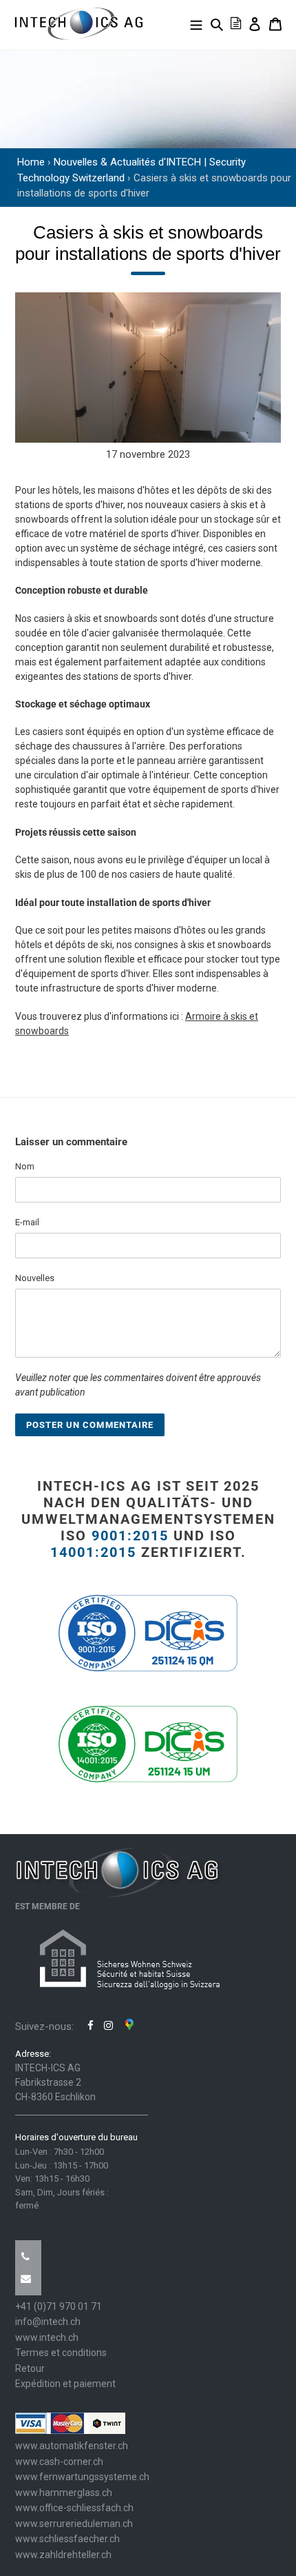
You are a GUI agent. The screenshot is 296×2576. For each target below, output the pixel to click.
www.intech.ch (47, 2337)
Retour (30, 2368)
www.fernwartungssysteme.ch (82, 2477)
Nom (25, 1166)
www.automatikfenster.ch (72, 2446)
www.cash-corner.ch (59, 2462)
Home (31, 162)
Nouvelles (35, 1278)
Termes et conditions (61, 2353)
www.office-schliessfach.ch (74, 2508)
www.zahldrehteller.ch (63, 2555)
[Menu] (196, 24)
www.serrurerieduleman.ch (74, 2524)
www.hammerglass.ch (64, 2493)
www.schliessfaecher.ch (67, 2539)
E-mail (27, 1222)
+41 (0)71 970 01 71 (59, 2306)
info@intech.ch (48, 2322)
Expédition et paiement (65, 2384)
